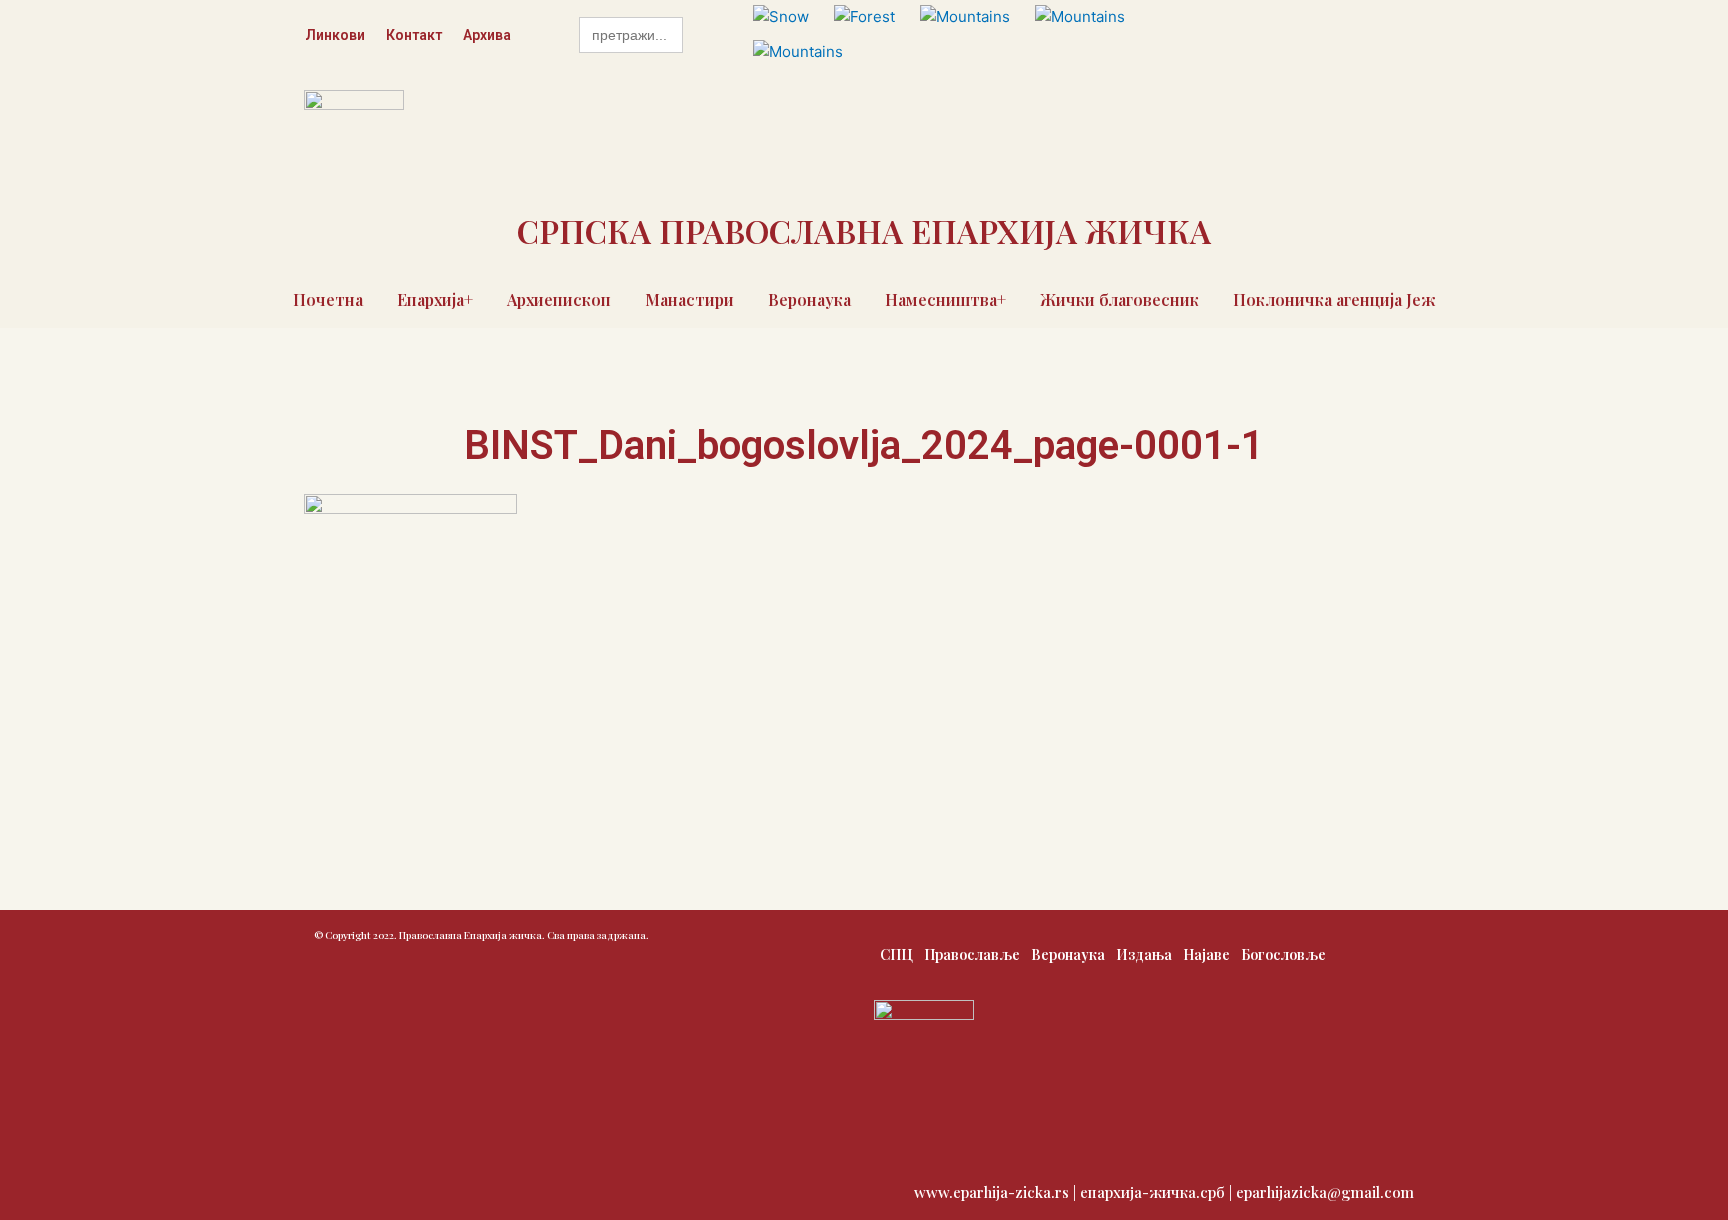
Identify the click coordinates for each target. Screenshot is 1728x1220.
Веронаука (809, 299)
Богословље (1283, 954)
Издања (1144, 954)
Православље (972, 954)
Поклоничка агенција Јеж (1334, 299)
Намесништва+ (945, 299)
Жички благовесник (1119, 299)
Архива (487, 35)
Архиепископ (559, 299)
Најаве (1206, 954)
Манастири (689, 299)
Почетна (328, 299)
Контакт (414, 35)
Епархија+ (435, 299)
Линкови (335, 35)
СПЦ (896, 954)
